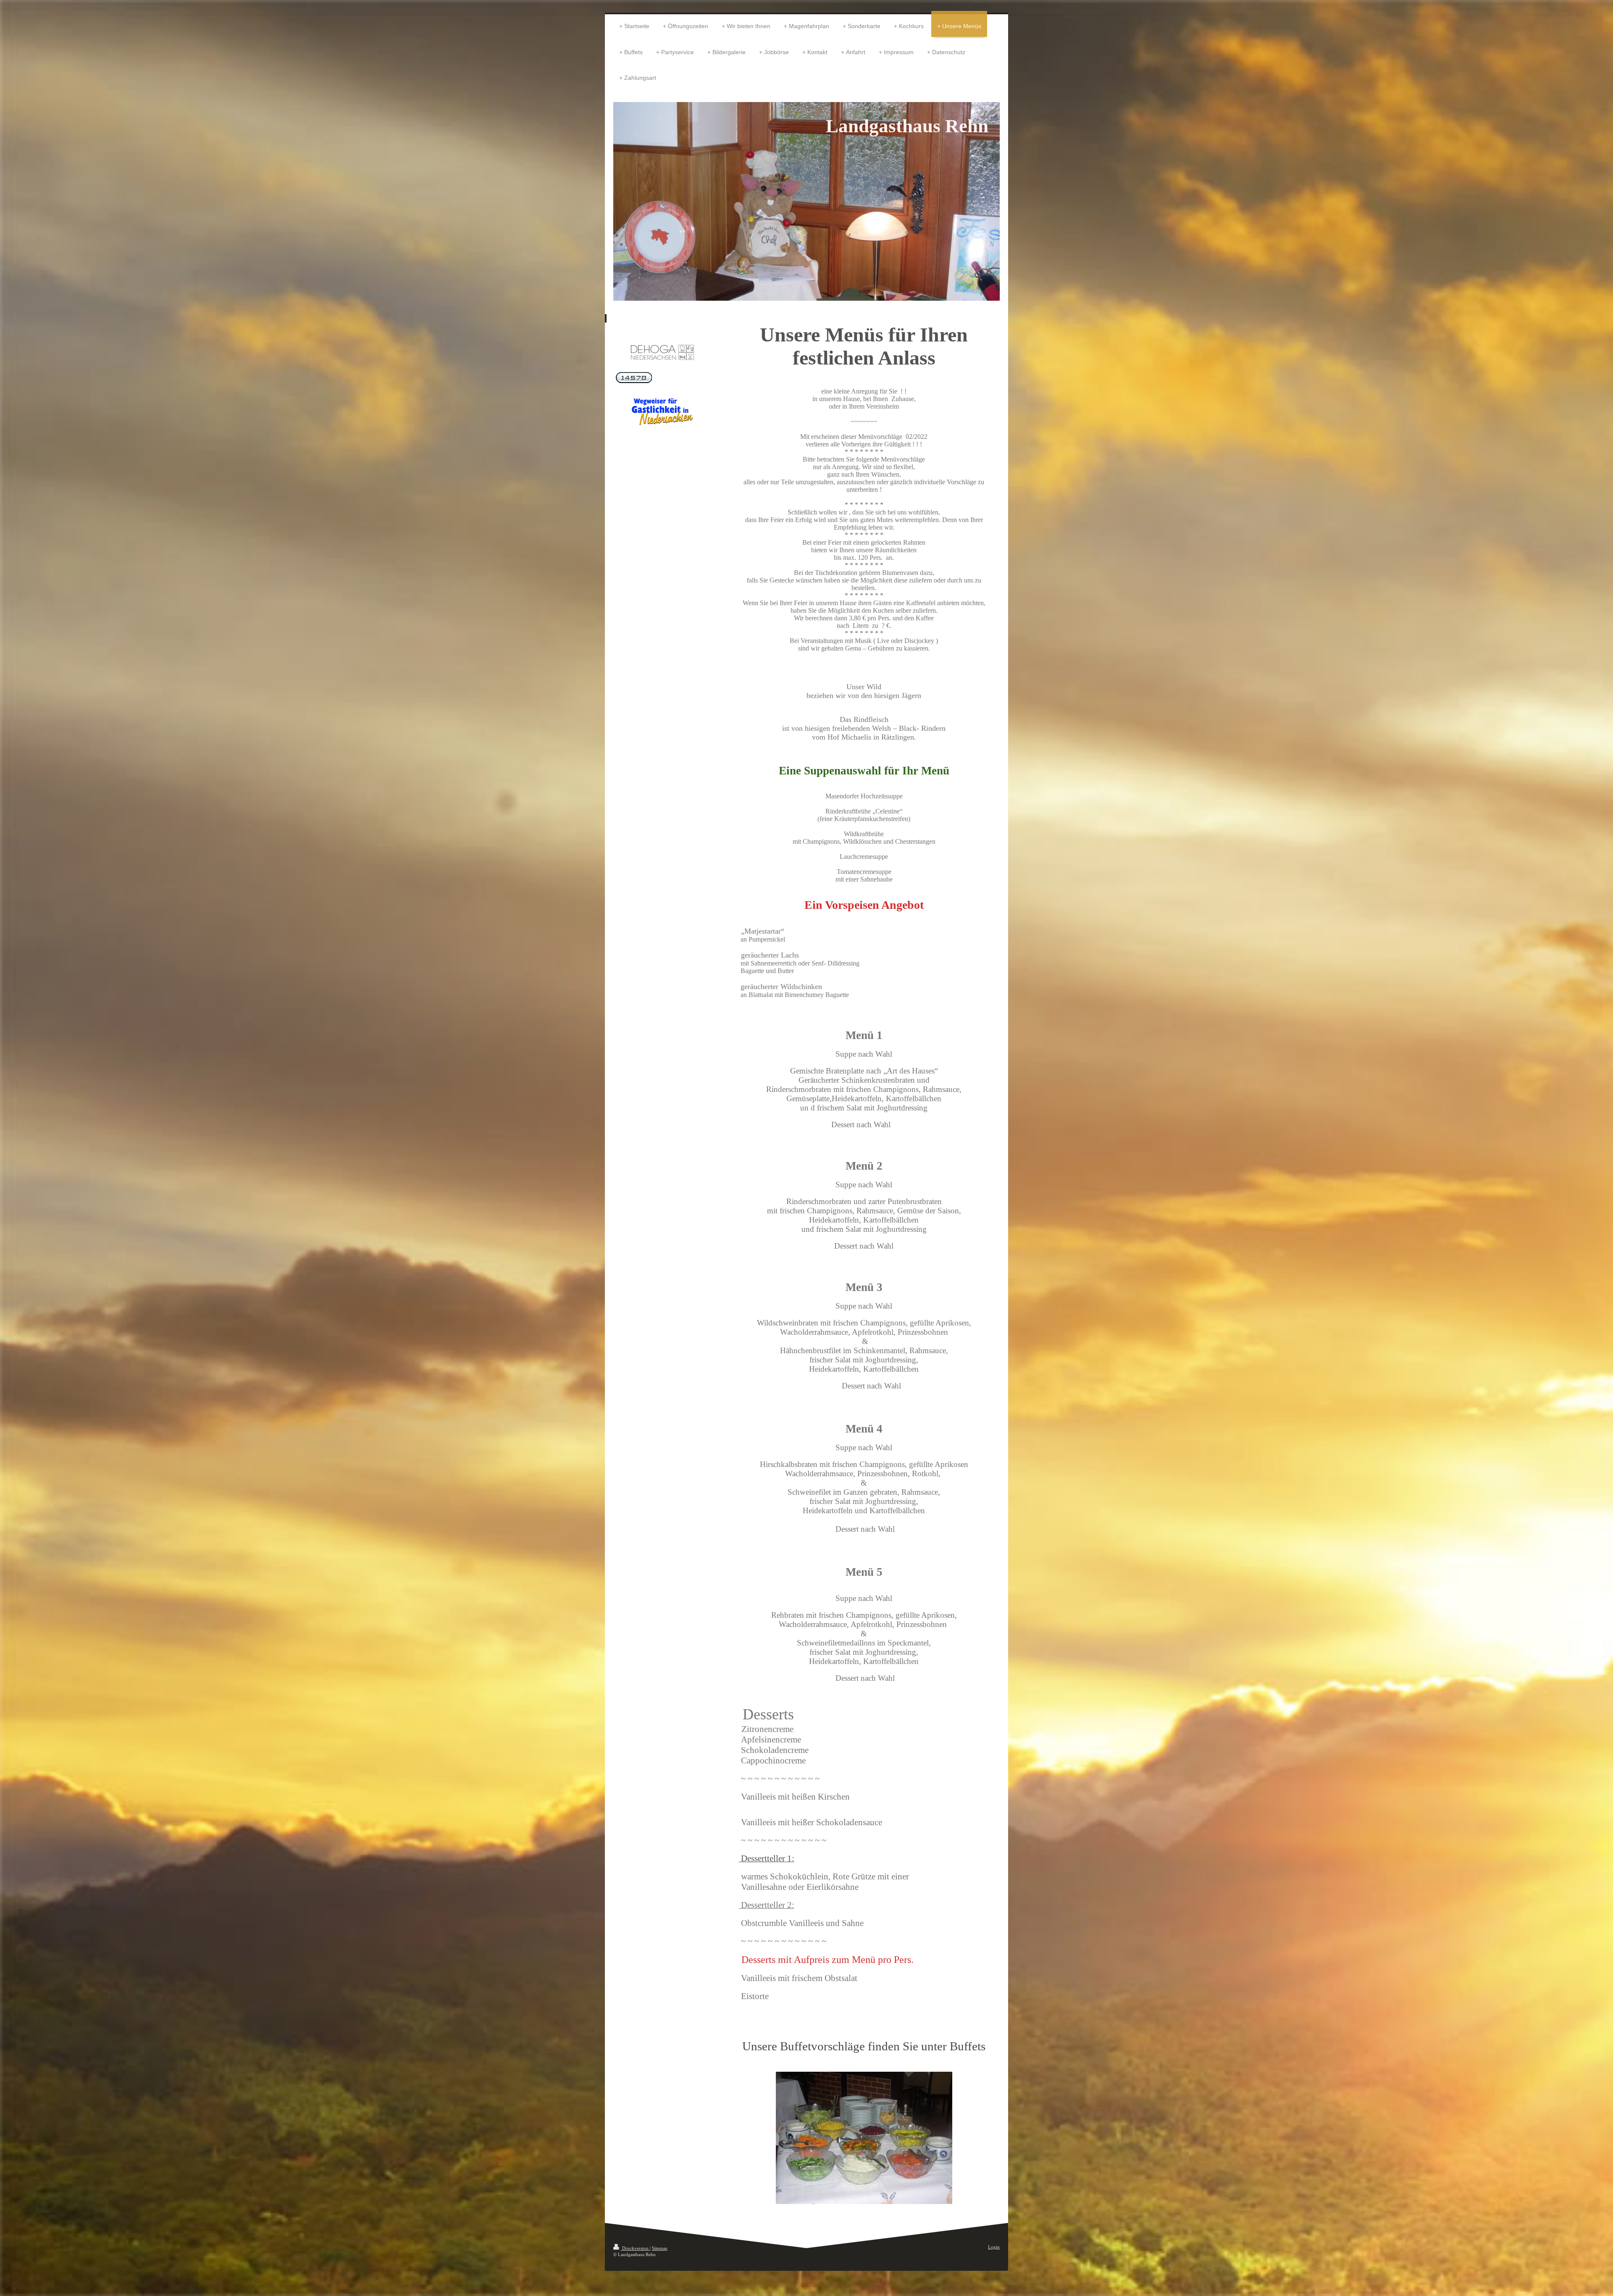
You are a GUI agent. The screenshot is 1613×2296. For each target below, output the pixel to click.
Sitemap (660, 2248)
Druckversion (635, 2248)
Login (994, 2247)
